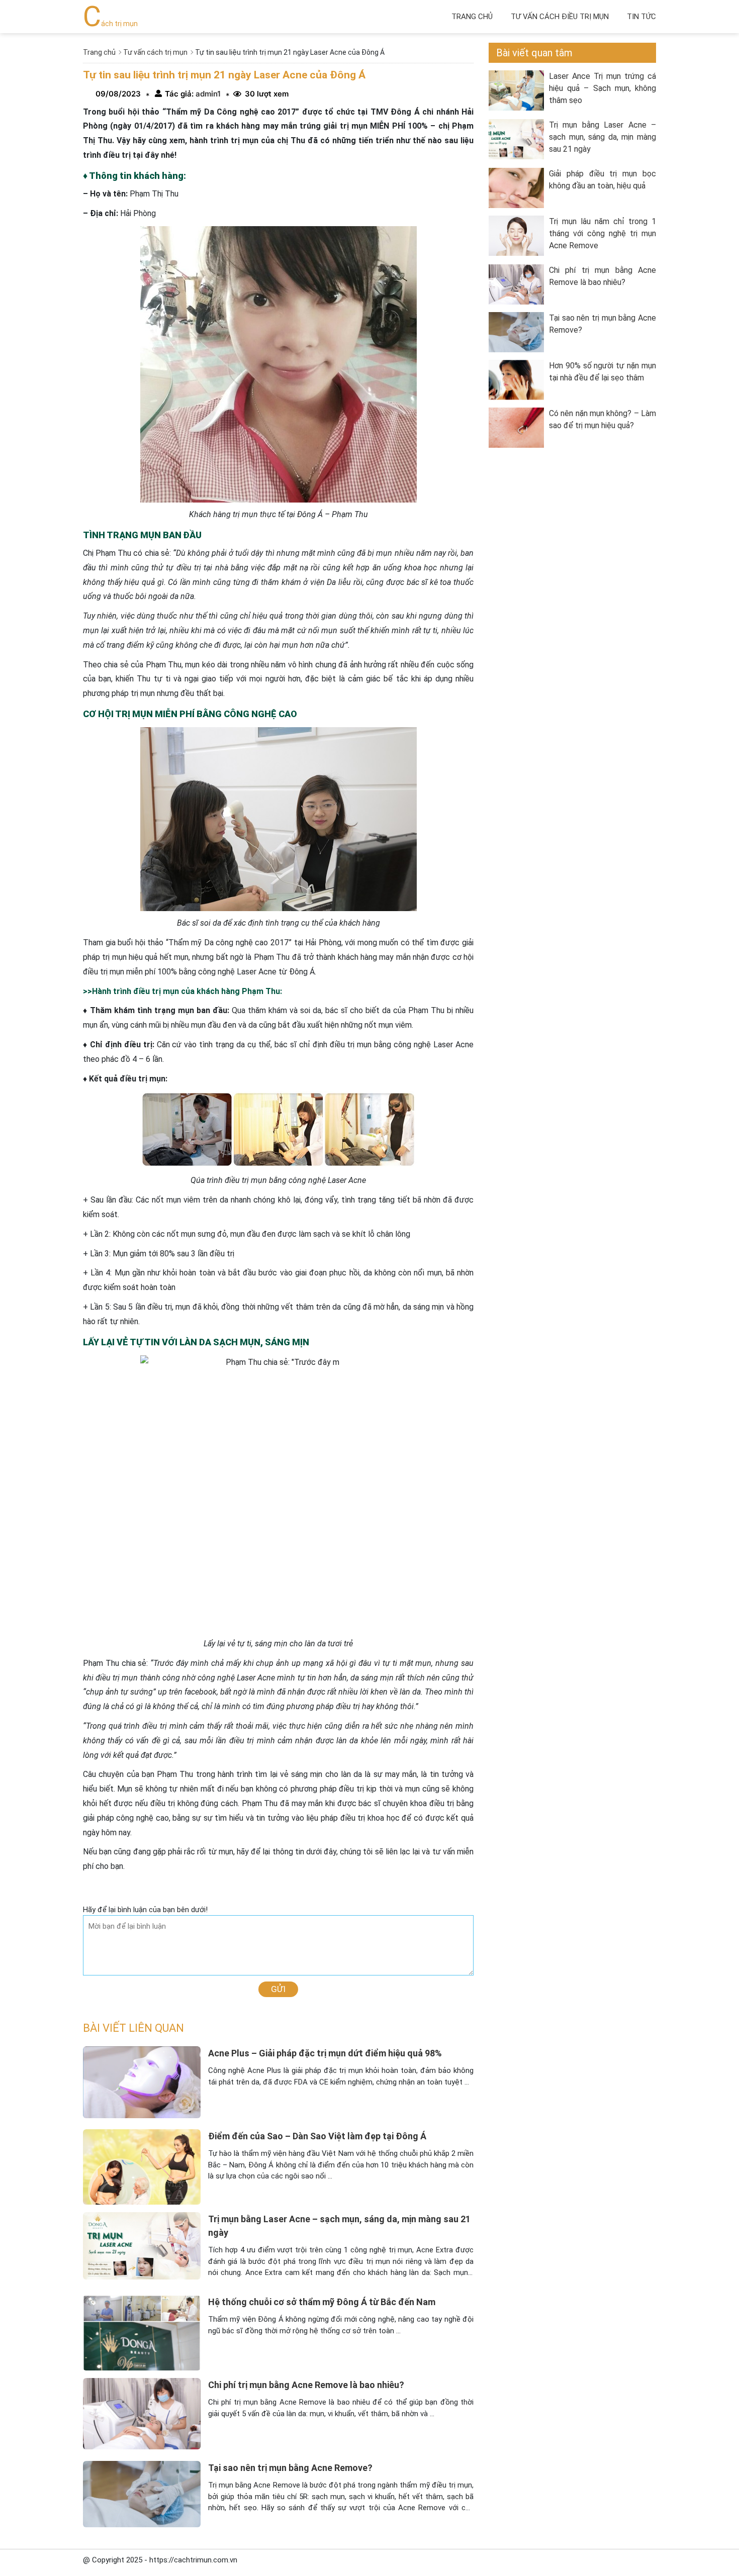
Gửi (278, 1989)
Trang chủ (472, 17)
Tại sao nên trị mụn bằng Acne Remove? (290, 2468)
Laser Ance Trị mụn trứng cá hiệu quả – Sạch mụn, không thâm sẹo (603, 88)
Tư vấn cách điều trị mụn (560, 17)
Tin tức (641, 17)
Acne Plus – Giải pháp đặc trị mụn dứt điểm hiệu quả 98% (325, 2053)
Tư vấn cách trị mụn (155, 52)
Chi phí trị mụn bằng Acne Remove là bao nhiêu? (306, 2385)
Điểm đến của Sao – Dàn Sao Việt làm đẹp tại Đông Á (317, 2136)
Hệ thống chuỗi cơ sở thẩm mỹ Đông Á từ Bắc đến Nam (322, 2302)
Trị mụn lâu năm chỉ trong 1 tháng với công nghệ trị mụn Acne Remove (603, 233)
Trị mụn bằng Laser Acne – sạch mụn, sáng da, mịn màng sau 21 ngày (603, 137)
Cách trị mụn (110, 24)
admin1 (207, 94)
